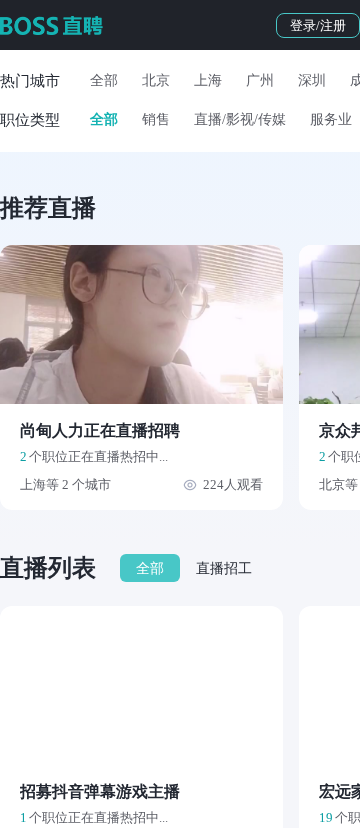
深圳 (312, 80)
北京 (156, 80)
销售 (156, 119)
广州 (260, 80)
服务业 (331, 119)
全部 (104, 80)
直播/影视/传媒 (240, 119)
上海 (208, 80)
